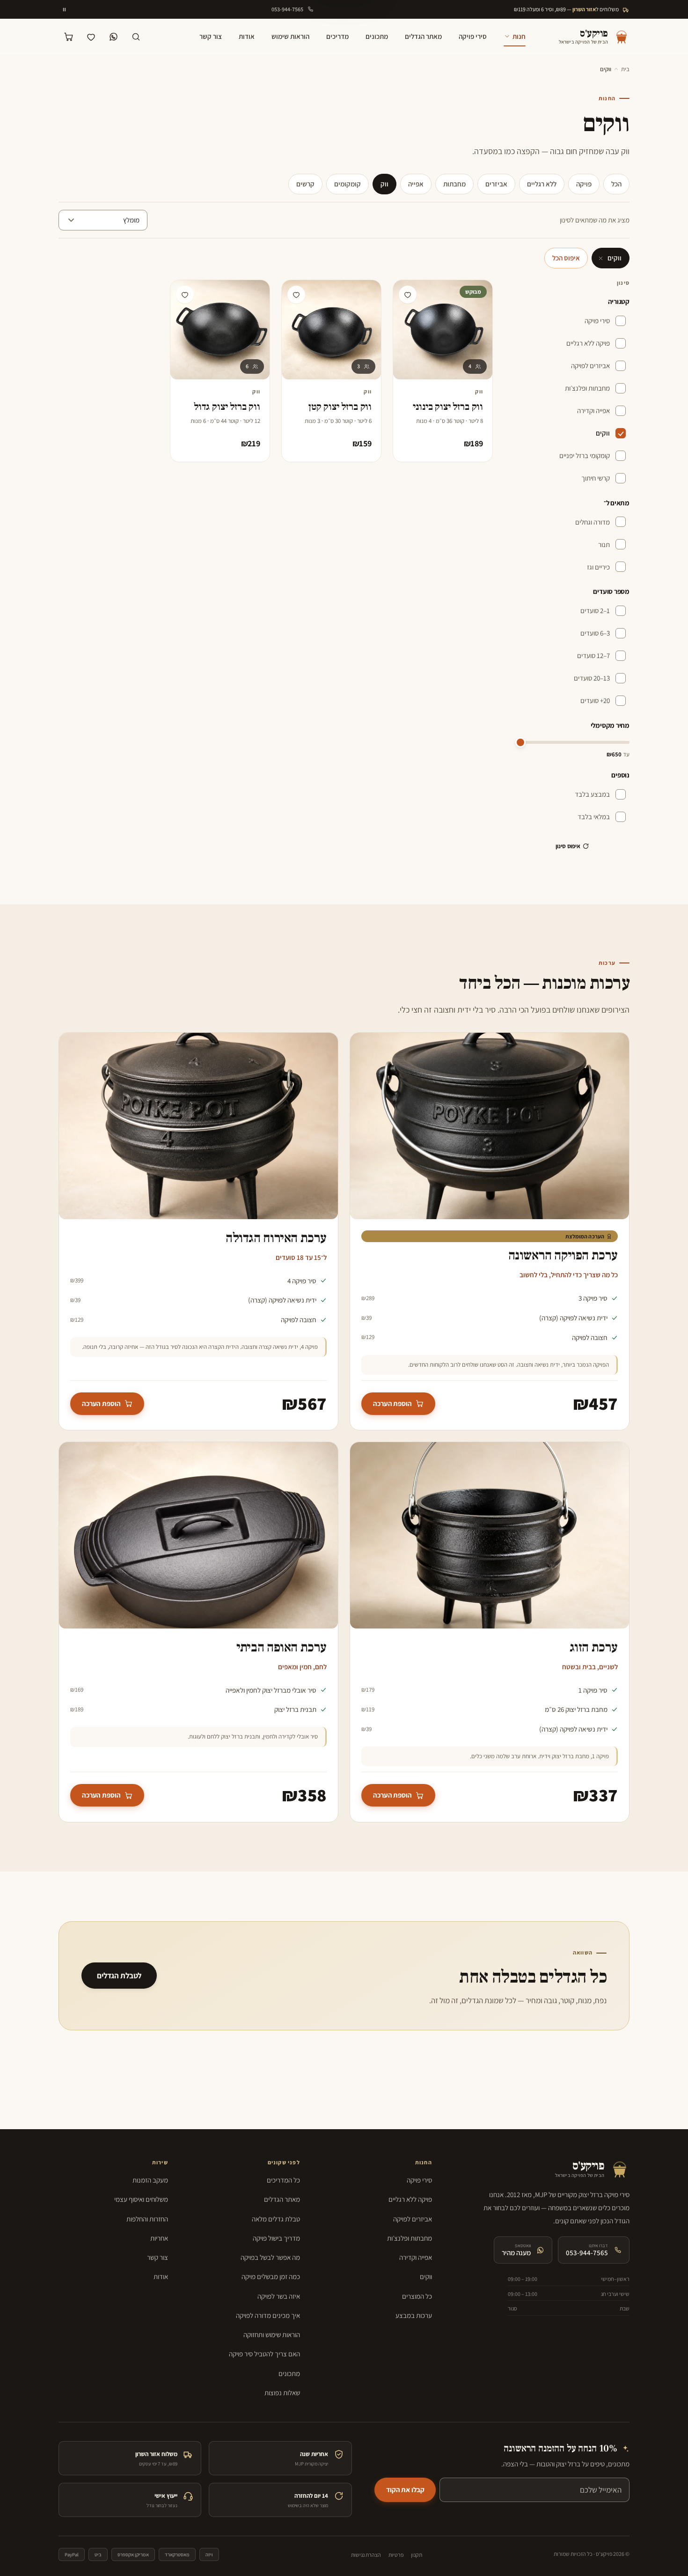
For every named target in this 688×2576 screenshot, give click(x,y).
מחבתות (454, 184)
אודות (247, 36)
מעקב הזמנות (150, 2180)
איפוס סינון (568, 846)
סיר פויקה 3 (593, 1298)
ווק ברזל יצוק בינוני (448, 407)
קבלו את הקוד (405, 2490)
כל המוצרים (417, 2296)
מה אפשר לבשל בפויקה (270, 2257)
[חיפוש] (136, 37)
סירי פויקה (473, 36)
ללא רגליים (542, 184)
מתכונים (377, 36)
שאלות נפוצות (282, 2393)
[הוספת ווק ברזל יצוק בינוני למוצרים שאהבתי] (408, 295)
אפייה (416, 184)
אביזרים (496, 184)
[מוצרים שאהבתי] (91, 37)
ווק (384, 184)
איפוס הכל (566, 258)
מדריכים (337, 36)
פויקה (584, 184)
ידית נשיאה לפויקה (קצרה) (573, 1318)
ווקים (615, 258)
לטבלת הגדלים (119, 1976)
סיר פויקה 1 (593, 1690)
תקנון (417, 2555)
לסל (415, 446)
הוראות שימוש (290, 36)
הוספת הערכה (392, 1403)
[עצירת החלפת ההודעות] (65, 9)
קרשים (305, 184)
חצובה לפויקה (590, 1337)
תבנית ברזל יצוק (295, 1709)
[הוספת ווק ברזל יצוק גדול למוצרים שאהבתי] (185, 295)
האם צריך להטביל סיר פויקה (264, 2354)
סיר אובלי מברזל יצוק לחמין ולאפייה (271, 1690)
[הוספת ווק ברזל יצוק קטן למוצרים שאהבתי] (296, 295)
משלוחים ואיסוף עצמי (141, 2199)
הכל (616, 184)
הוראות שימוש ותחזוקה (272, 2335)
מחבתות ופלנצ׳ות (410, 2238)
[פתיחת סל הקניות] (69, 37)
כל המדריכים (283, 2180)
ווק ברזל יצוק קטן (340, 407)
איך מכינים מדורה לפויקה (268, 2315)
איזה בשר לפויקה (279, 2296)
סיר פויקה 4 (302, 1281)
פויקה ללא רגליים (410, 2199)
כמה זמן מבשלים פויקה (271, 2276)
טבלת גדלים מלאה (276, 2219)
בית (625, 69)
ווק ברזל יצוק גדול (227, 407)
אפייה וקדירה (416, 2257)
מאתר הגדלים (423, 36)
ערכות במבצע (414, 2315)
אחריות (159, 2238)
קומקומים (348, 184)
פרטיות (396, 2555)
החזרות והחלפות (147, 2219)
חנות (519, 36)
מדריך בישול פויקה (276, 2238)
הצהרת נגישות (366, 2555)
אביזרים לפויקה (413, 2219)
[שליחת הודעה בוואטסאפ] (114, 37)
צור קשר (211, 36)
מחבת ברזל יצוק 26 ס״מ (576, 1709)
